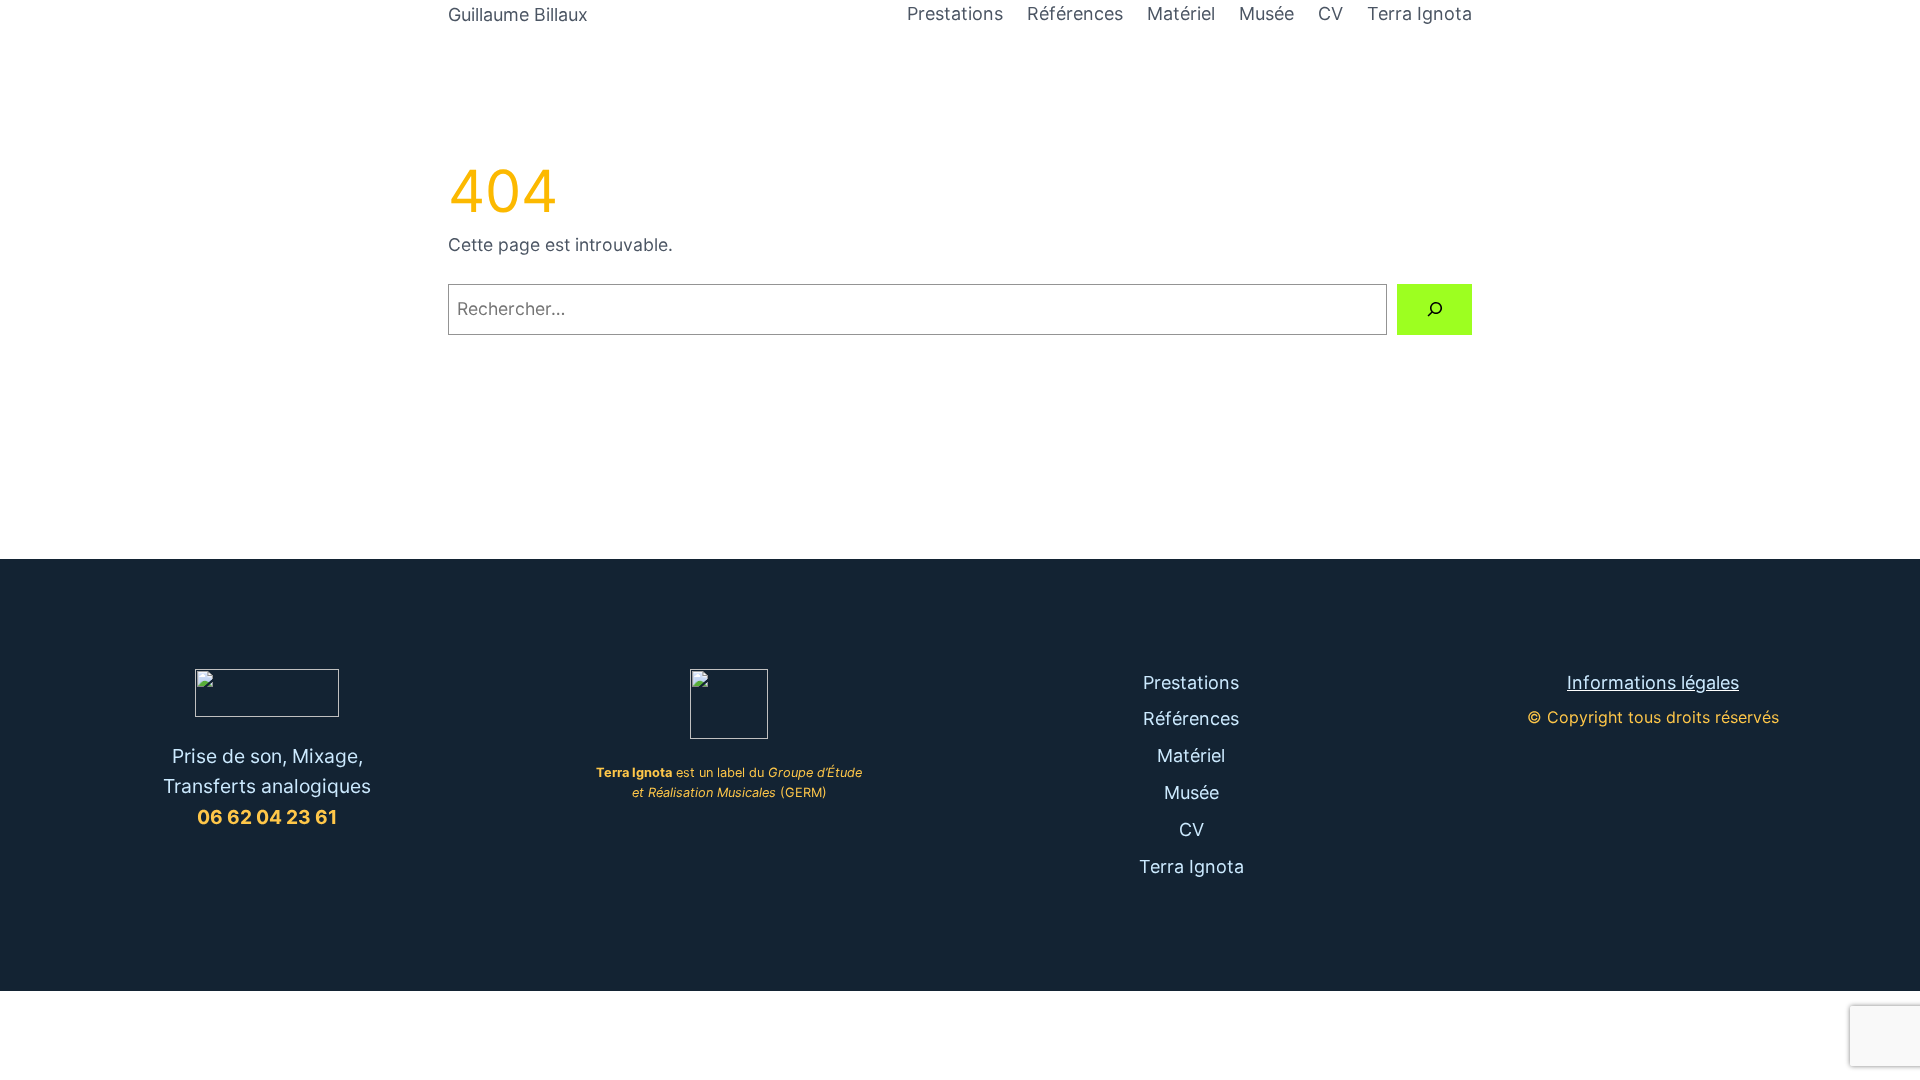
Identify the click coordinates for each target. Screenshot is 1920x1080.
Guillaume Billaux (518, 14)
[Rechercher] (1434, 309)
